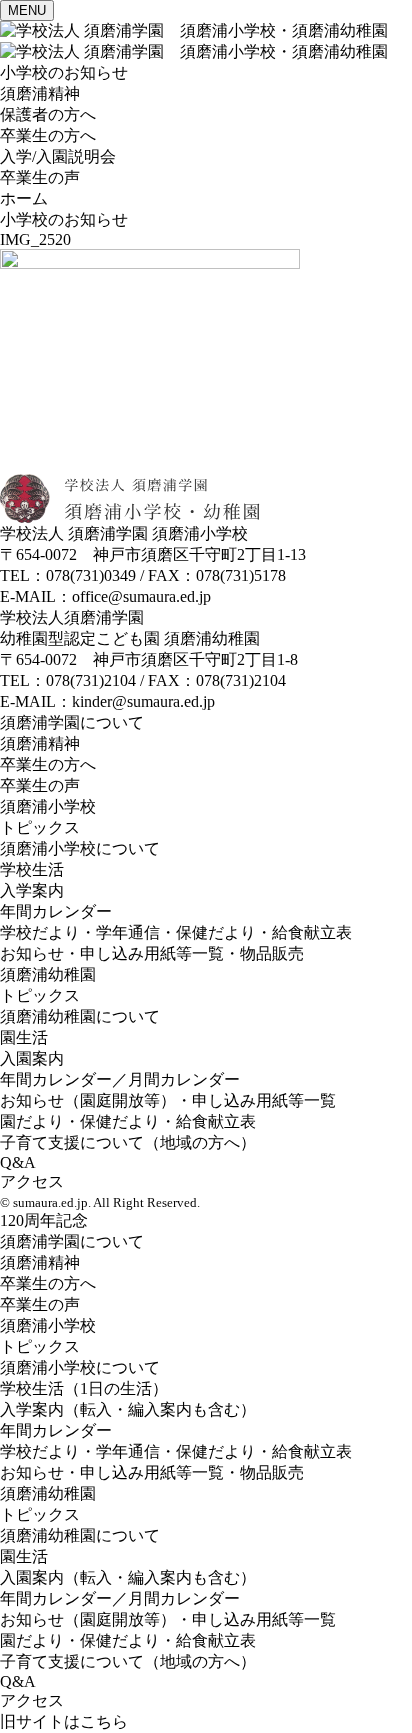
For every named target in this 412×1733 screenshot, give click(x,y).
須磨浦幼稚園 (48, 974)
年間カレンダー (56, 911)
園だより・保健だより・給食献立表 (128, 1121)
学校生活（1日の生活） (84, 1388)
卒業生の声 (40, 177)
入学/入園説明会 (58, 156)
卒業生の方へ (48, 135)
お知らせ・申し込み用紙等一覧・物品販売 (152, 953)
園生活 (24, 1037)
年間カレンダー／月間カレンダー (120, 1079)
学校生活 (32, 869)
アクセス (32, 1181)
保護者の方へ (48, 114)
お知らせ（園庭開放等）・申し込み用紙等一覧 (168, 1100)
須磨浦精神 (40, 93)
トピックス (40, 827)
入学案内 (32, 890)
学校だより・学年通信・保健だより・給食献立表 (176, 932)
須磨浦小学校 (48, 806)
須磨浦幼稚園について (80, 1016)
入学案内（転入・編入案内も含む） (128, 1409)
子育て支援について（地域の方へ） (128, 1142)
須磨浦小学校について (80, 848)
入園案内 (32, 1058)
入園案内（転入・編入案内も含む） (128, 1577)
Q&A (18, 1162)
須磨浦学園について (72, 722)
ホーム (24, 198)
